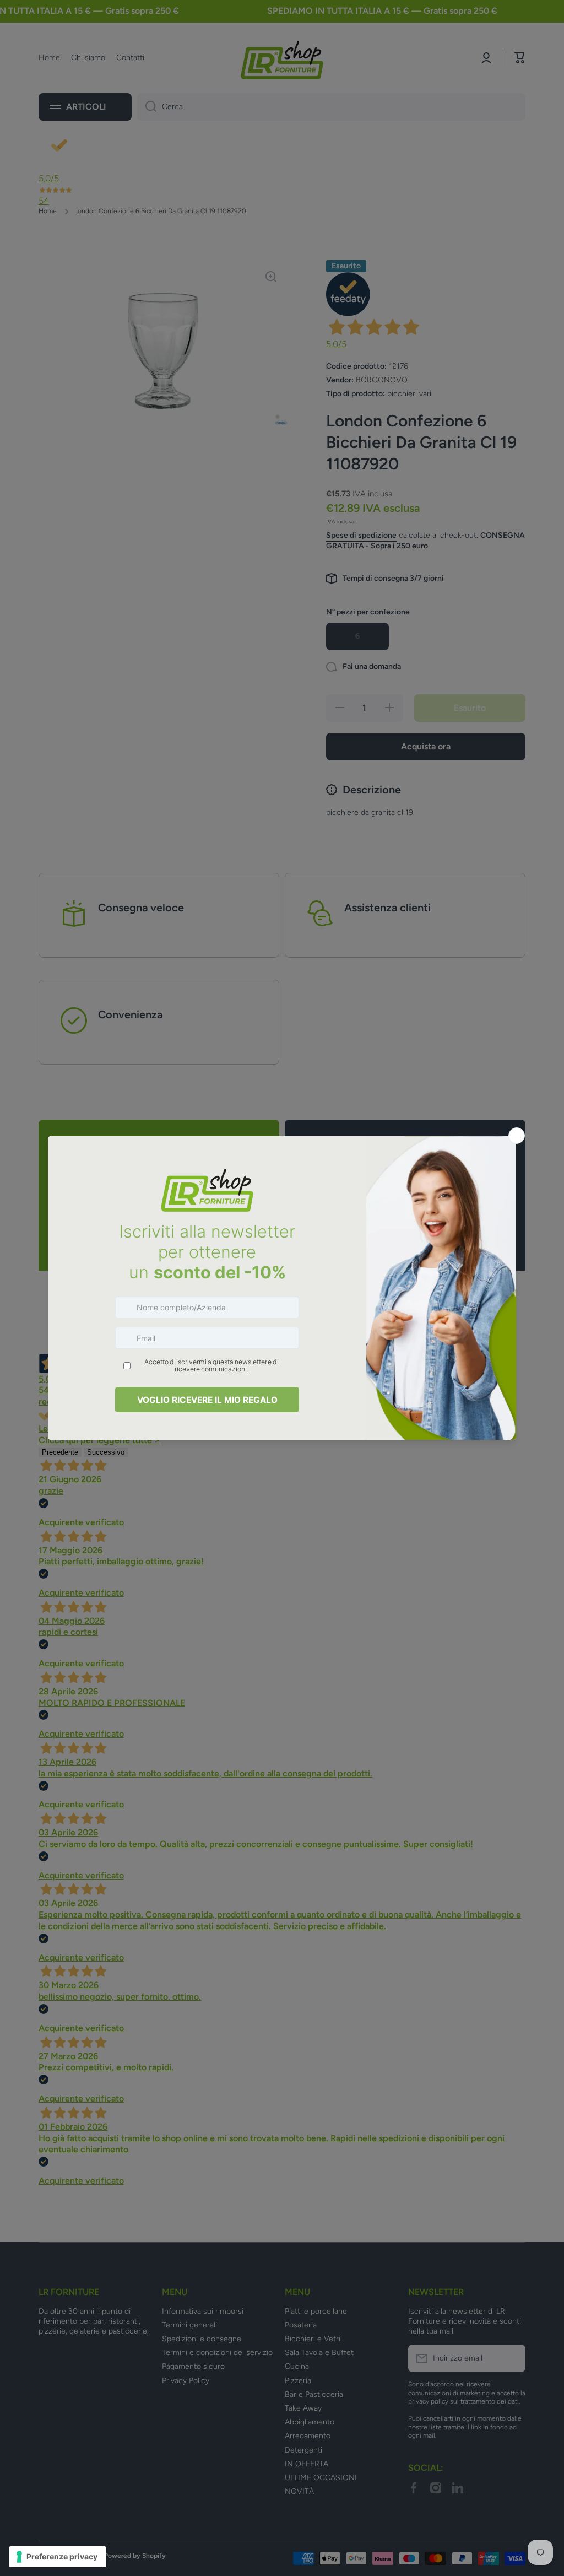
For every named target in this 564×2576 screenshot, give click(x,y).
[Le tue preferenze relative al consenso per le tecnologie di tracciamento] (58, 2557)
